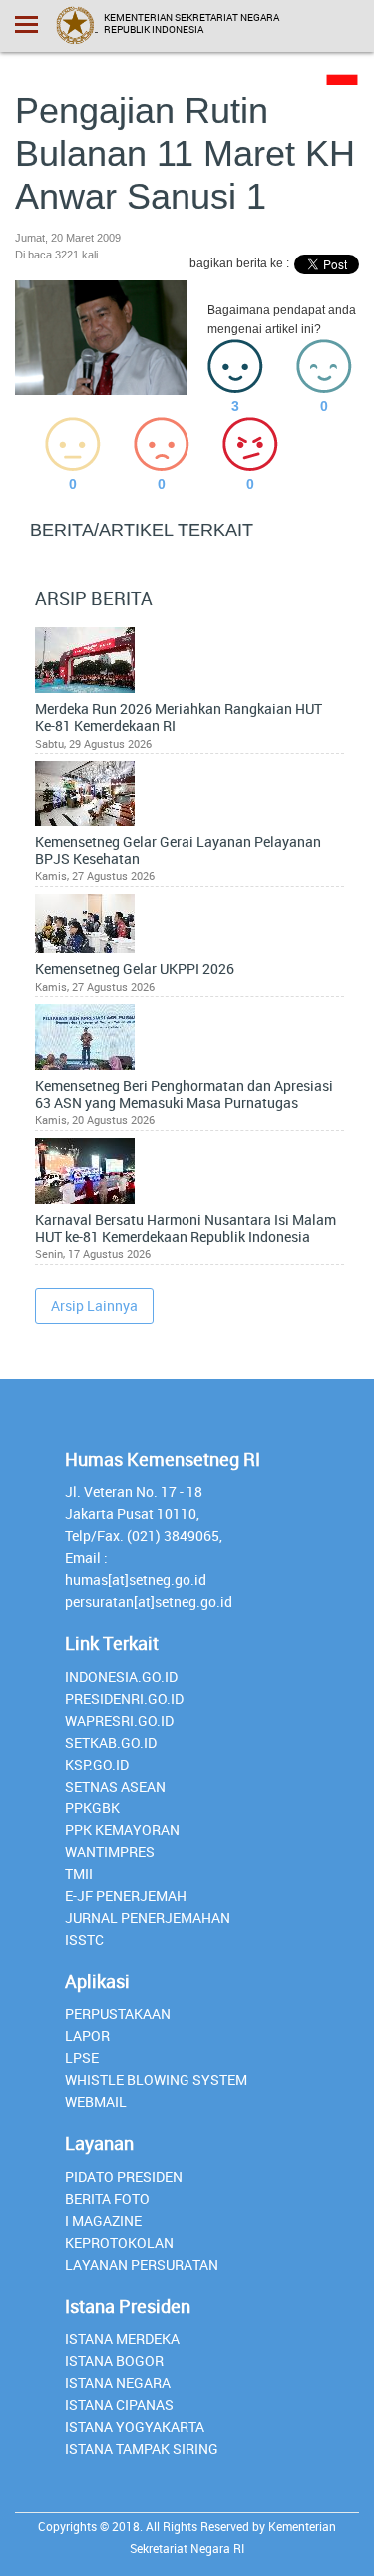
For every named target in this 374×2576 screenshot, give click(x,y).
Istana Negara (118, 2383)
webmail (96, 2101)
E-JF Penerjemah (126, 1896)
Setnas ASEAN (115, 1786)
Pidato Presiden (124, 2176)
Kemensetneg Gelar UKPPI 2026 (135, 970)
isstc (84, 1940)
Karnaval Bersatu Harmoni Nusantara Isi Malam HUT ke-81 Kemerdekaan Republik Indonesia (186, 1229)
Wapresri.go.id (119, 1720)
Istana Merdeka (122, 2339)
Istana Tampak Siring (142, 2449)
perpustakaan (118, 2014)
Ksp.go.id (97, 1764)
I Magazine (103, 2220)
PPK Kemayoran (122, 1830)
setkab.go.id (111, 1742)
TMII (79, 1874)
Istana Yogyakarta (135, 2427)
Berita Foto (107, 2198)
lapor (87, 2036)
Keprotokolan (119, 2242)
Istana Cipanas (119, 2405)
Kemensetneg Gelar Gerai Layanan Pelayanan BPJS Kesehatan (178, 851)
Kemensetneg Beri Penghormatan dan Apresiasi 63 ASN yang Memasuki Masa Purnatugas (184, 1095)
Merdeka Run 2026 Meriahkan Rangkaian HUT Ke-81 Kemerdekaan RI (179, 718)
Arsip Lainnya (94, 1306)
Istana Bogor (114, 2361)
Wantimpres (110, 1852)
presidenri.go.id (124, 1698)
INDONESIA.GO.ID (121, 1676)
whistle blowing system (156, 2079)
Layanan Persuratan (142, 2264)
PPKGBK (92, 1808)
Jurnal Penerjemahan (148, 1918)
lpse (82, 2058)
